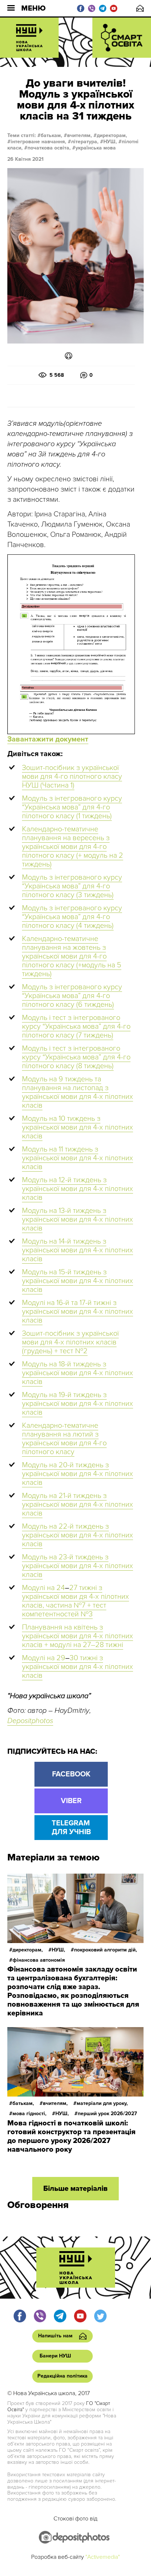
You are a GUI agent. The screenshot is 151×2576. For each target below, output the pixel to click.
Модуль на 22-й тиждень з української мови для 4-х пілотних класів (78, 1535)
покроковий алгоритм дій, (106, 1950)
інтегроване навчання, (38, 142)
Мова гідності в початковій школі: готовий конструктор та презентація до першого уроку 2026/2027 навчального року (71, 2136)
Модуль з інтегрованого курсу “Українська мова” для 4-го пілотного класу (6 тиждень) (72, 996)
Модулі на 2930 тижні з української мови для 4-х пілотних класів (78, 1667)
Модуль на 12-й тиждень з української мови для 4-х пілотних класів (78, 1189)
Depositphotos (30, 1721)
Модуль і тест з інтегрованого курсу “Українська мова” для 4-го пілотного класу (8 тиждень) (76, 1057)
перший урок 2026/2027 (107, 2114)
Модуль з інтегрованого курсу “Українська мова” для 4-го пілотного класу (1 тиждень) (72, 807)
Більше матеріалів (75, 2189)
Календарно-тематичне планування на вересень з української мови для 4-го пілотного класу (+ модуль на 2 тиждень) (73, 847)
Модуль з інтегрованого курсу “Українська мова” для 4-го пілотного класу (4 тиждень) (72, 917)
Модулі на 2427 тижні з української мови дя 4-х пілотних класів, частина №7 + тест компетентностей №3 (75, 1601)
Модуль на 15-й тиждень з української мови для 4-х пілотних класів (78, 1281)
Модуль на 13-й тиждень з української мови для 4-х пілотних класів (78, 1219)
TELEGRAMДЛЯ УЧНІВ (71, 1828)
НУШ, (110, 142)
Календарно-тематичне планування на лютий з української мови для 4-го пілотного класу (64, 1439)
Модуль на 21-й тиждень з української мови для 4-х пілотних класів (78, 1505)
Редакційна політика (62, 2376)
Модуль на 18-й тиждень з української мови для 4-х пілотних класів (78, 1373)
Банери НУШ (55, 2356)
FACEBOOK (71, 1774)
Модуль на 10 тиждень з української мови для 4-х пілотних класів (78, 1127)
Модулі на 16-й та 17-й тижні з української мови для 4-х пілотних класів (78, 1312)
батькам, (51, 135)
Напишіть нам (140, 8)
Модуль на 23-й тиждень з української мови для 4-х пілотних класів (78, 1566)
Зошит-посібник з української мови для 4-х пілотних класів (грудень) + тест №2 (70, 1342)
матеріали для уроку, (102, 2103)
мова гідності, (30, 2114)
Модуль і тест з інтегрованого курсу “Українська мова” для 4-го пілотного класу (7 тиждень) (76, 1027)
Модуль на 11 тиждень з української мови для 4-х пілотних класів (78, 1158)
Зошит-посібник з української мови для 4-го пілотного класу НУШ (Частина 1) (72, 777)
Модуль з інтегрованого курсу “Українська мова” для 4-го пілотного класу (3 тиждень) (72, 886)
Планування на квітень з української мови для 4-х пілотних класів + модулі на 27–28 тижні (78, 1636)
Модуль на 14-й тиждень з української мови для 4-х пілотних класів (78, 1250)
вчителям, (80, 135)
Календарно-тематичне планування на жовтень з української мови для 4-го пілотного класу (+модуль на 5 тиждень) (72, 956)
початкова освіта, (49, 148)
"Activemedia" (103, 2557)
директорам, (112, 135)
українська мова (96, 148)
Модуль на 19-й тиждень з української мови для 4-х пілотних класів (78, 1404)
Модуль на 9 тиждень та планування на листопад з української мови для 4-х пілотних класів (78, 1092)
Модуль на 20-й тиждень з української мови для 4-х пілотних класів (78, 1474)
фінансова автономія (39, 1960)
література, (85, 142)
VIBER (71, 1801)
